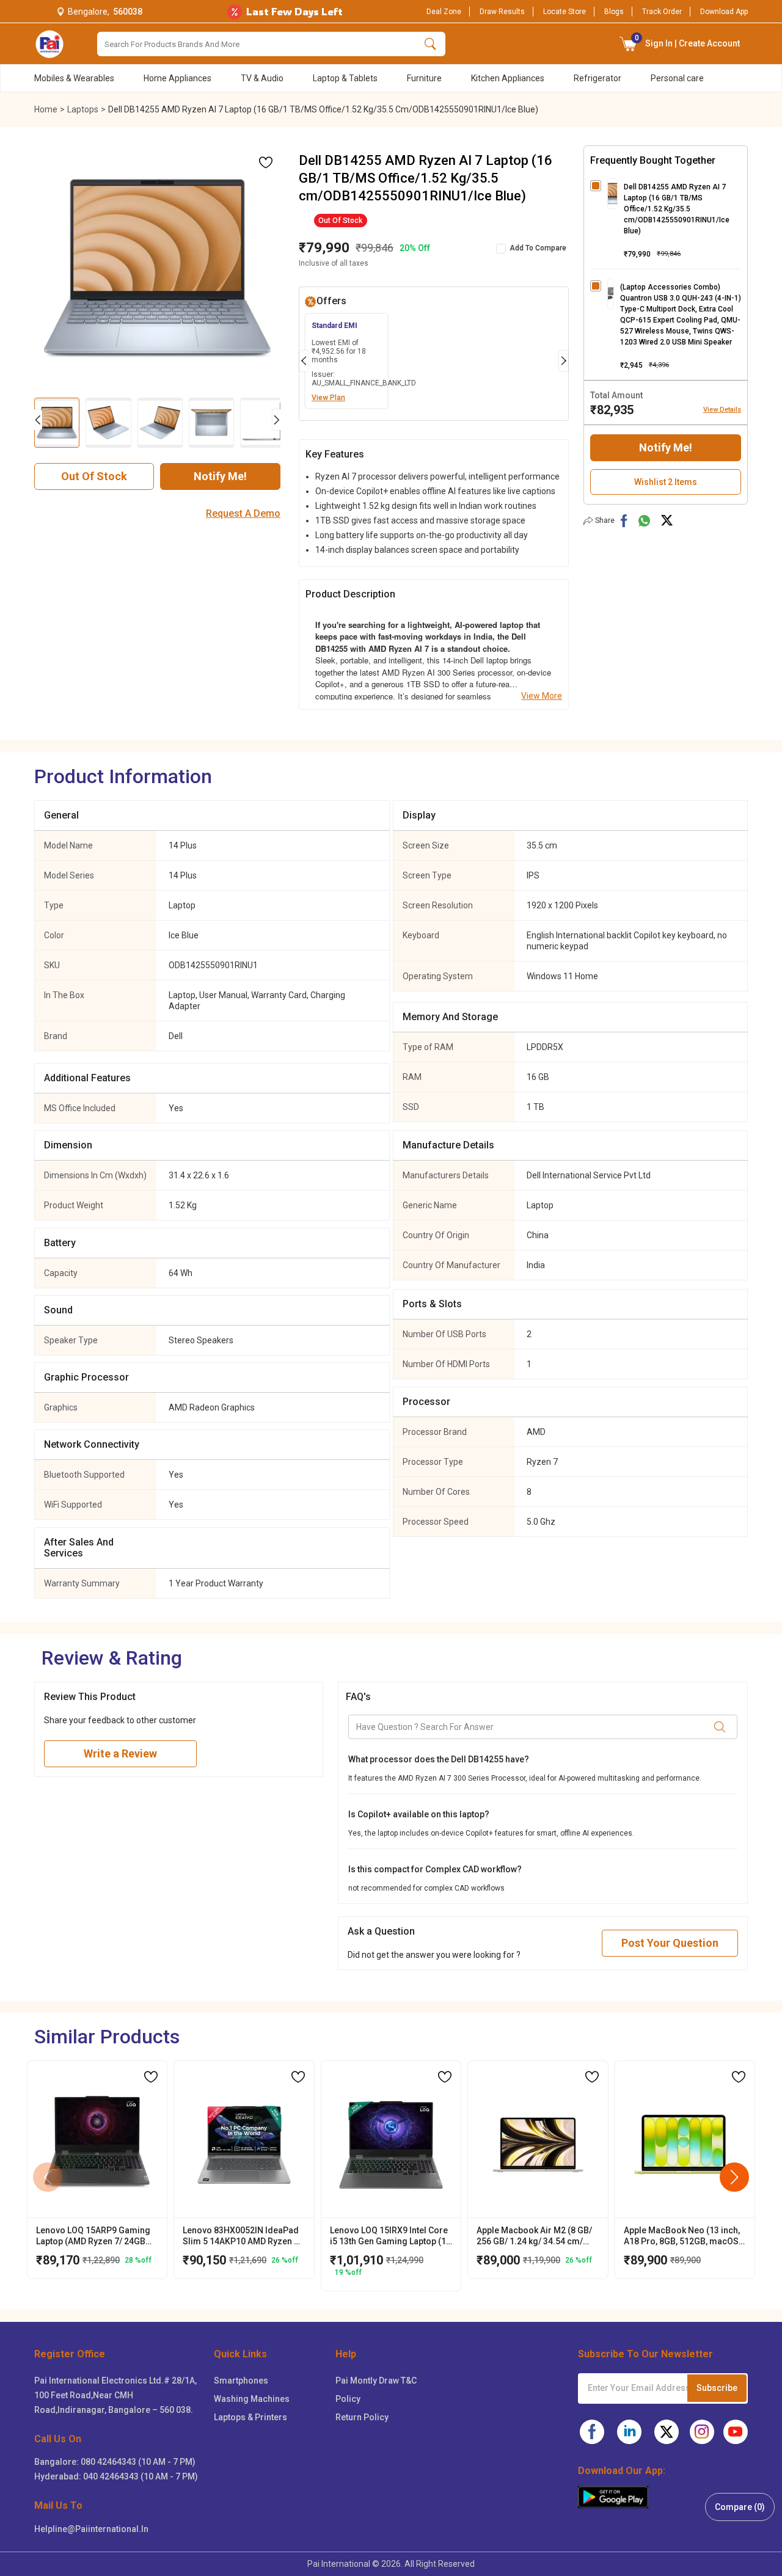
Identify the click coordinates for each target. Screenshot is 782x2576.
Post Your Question (670, 1943)
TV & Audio (262, 78)
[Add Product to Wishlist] (151, 2077)
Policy (348, 2399)
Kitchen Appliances (508, 78)
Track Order (662, 12)
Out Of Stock (94, 476)
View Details (722, 410)
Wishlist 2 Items (666, 482)
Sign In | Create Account (688, 41)
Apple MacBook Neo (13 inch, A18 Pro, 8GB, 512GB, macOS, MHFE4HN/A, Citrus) (682, 2236)
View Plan (328, 398)
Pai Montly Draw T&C (376, 2381)
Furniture (424, 78)
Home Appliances (177, 78)
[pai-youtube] (736, 2432)
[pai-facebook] (592, 2432)
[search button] (430, 44)
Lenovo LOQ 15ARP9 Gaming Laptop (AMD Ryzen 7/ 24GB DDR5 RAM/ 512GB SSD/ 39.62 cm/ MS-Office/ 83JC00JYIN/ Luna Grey (95, 2236)
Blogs (614, 12)
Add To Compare (538, 248)
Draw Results (502, 12)
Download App (724, 12)
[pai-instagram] (702, 2432)
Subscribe (717, 2388)
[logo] (49, 44)
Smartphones (241, 2381)
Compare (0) (740, 2507)
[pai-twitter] (667, 2432)
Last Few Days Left (294, 12)
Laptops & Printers (250, 2417)
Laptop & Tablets (345, 78)
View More (542, 696)
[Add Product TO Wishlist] (266, 162)
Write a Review (120, 1753)
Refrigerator (597, 78)
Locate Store (565, 12)
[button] (629, 44)
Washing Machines (252, 2399)
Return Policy (362, 2417)
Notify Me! (220, 476)
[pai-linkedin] (629, 2432)
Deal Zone (444, 12)
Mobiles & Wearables (74, 78)
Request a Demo (243, 514)
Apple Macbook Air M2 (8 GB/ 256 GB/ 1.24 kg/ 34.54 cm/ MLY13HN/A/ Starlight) (534, 2236)
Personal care (677, 78)
